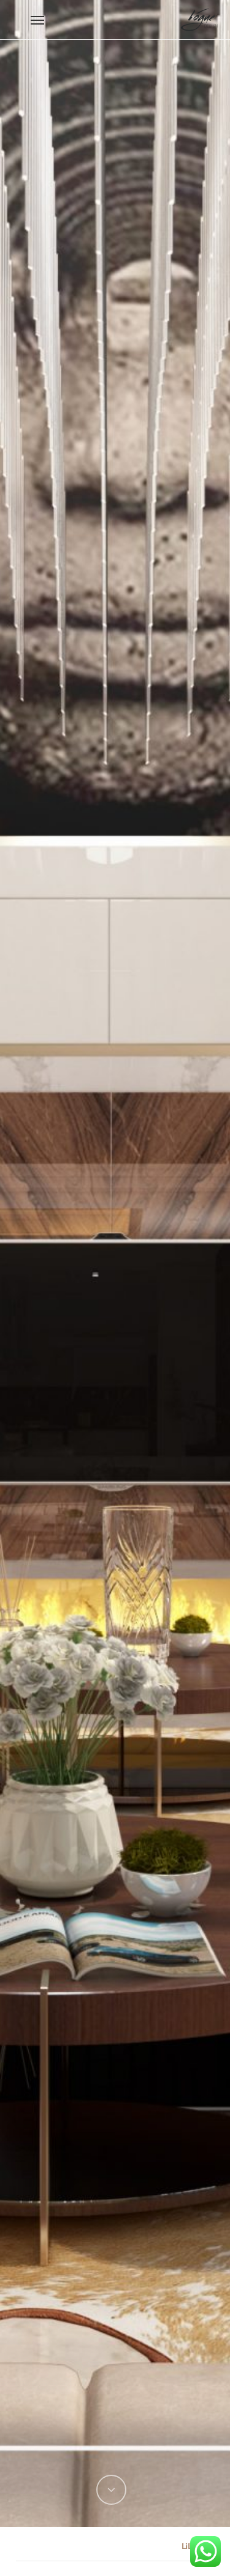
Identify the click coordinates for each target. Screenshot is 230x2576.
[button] (37, 20)
